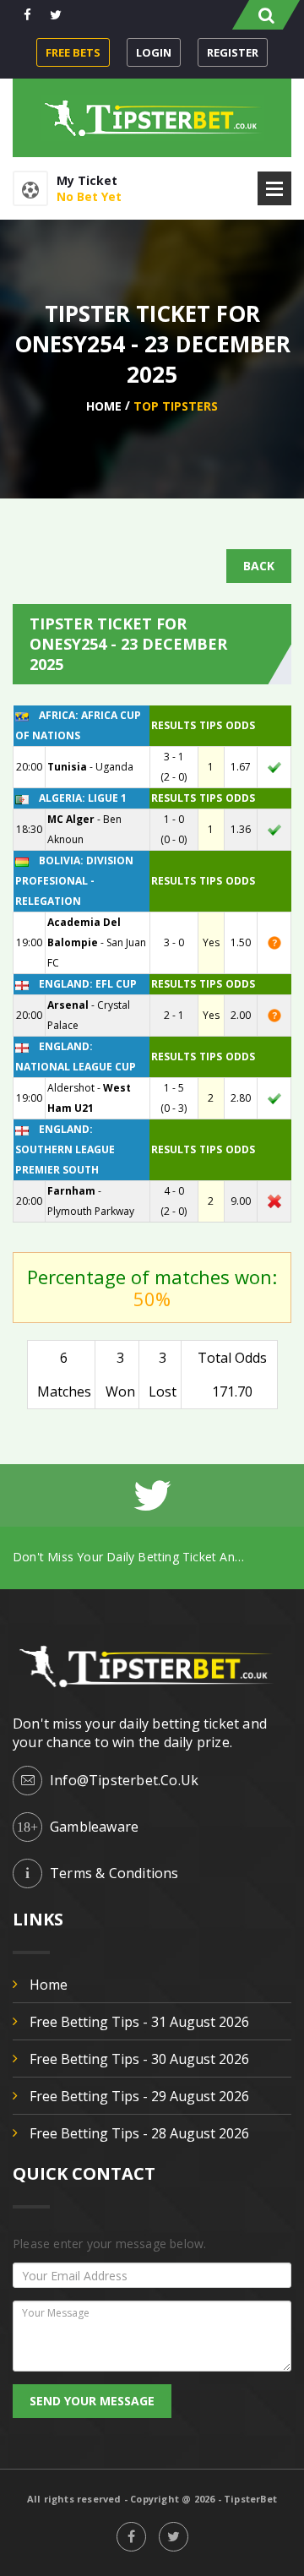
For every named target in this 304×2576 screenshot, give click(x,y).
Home (104, 406)
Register (233, 52)
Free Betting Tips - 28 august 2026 (139, 2133)
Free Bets (73, 52)
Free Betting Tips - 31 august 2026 (139, 2022)
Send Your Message (92, 2401)
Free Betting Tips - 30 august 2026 (139, 2059)
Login (154, 52)
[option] (152, 1557)
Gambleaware (94, 1827)
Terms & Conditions (114, 1873)
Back (259, 566)
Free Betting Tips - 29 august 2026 (139, 2096)
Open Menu (274, 188)
